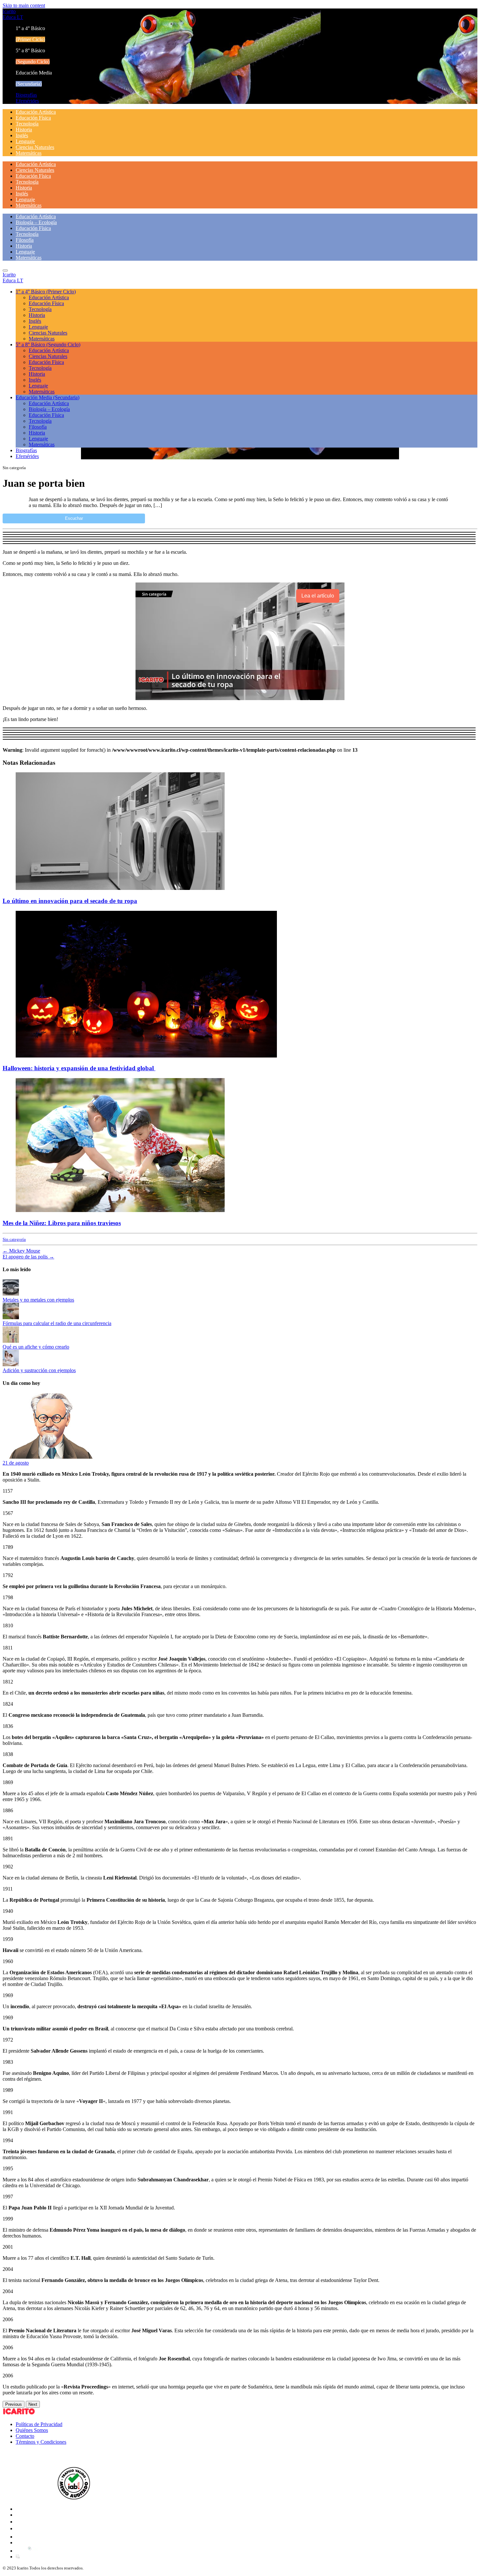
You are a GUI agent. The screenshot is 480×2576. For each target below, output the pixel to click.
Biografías (26, 95)
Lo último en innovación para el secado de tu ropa (70, 901)
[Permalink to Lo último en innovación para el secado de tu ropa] (120, 888)
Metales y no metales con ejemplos (38, 1300)
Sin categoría (14, 1239)
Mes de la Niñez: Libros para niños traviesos (62, 1223)
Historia (24, 130)
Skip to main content (24, 5)
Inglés (22, 135)
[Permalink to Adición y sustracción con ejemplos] (11, 1364)
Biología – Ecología (36, 222)
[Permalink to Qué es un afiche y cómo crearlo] (11, 1341)
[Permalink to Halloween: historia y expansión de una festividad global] (146, 1056)
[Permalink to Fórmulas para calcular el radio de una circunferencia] (11, 1317)
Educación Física (33, 118)
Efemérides (27, 101)
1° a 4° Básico (46, 292)
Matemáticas (29, 153)
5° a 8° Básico (48, 345)
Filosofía (25, 240)
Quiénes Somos (32, 2430)
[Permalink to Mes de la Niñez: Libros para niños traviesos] (120, 1210)
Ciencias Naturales (35, 147)
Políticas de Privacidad (39, 2424)
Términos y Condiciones (41, 2442)
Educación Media (48, 397)
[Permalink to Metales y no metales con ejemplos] (11, 1294)
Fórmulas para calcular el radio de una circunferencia (57, 1323)
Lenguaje (25, 141)
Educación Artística (36, 112)
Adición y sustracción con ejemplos (39, 1370)
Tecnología (27, 124)
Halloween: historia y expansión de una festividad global (79, 1068)
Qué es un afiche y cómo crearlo (36, 1347)
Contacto (25, 2436)
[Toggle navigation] (5, 271)
